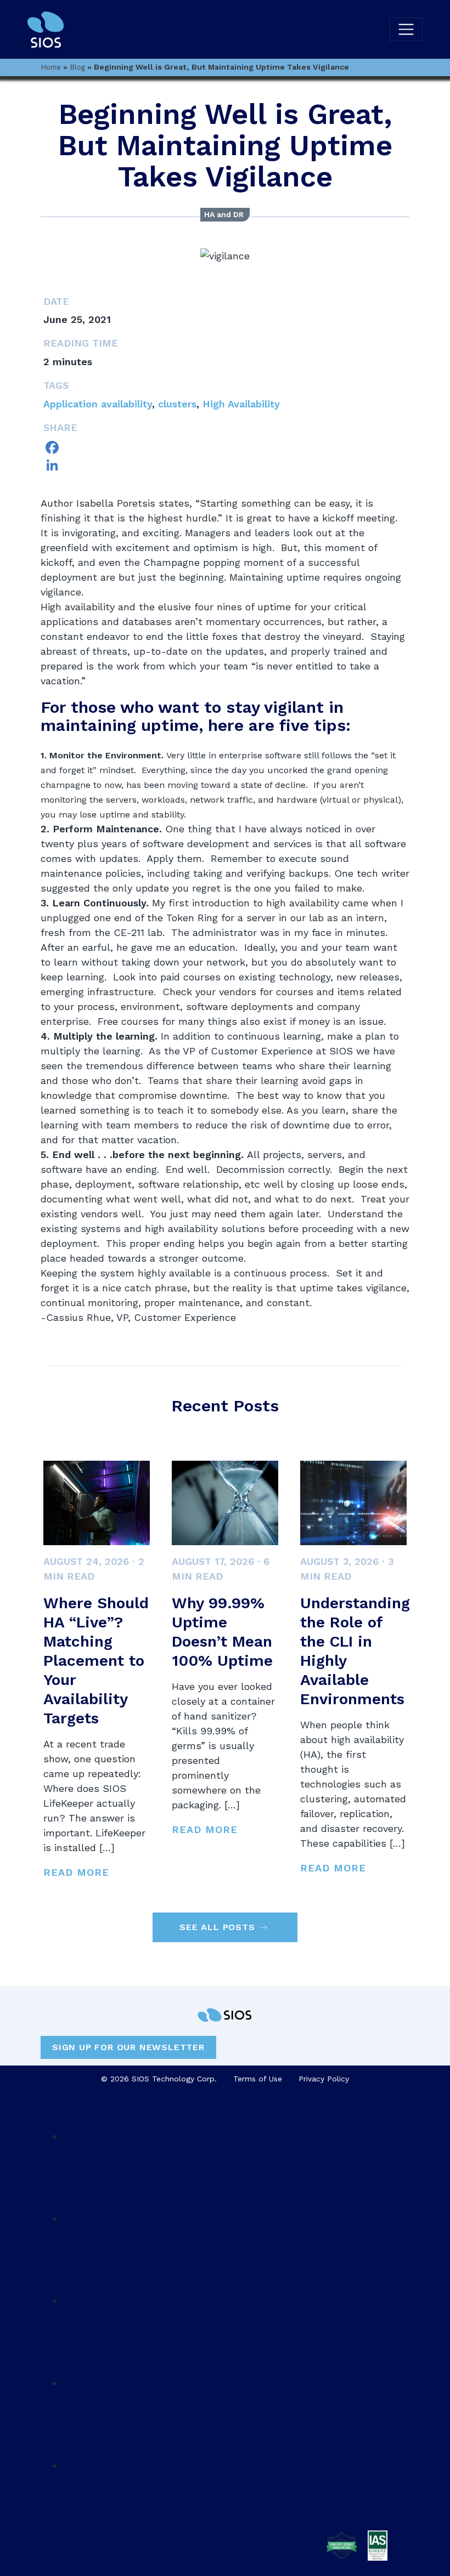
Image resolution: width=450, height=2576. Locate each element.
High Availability (241, 404)
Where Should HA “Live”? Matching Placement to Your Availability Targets (96, 1661)
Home (51, 67)
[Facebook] (225, 447)
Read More (76, 1872)
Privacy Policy (324, 2079)
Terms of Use (258, 2079)
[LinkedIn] (225, 465)
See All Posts (217, 1927)
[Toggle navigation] (406, 30)
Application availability (98, 404)
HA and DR (224, 214)
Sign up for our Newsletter (128, 2047)
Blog (77, 67)
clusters (177, 404)
